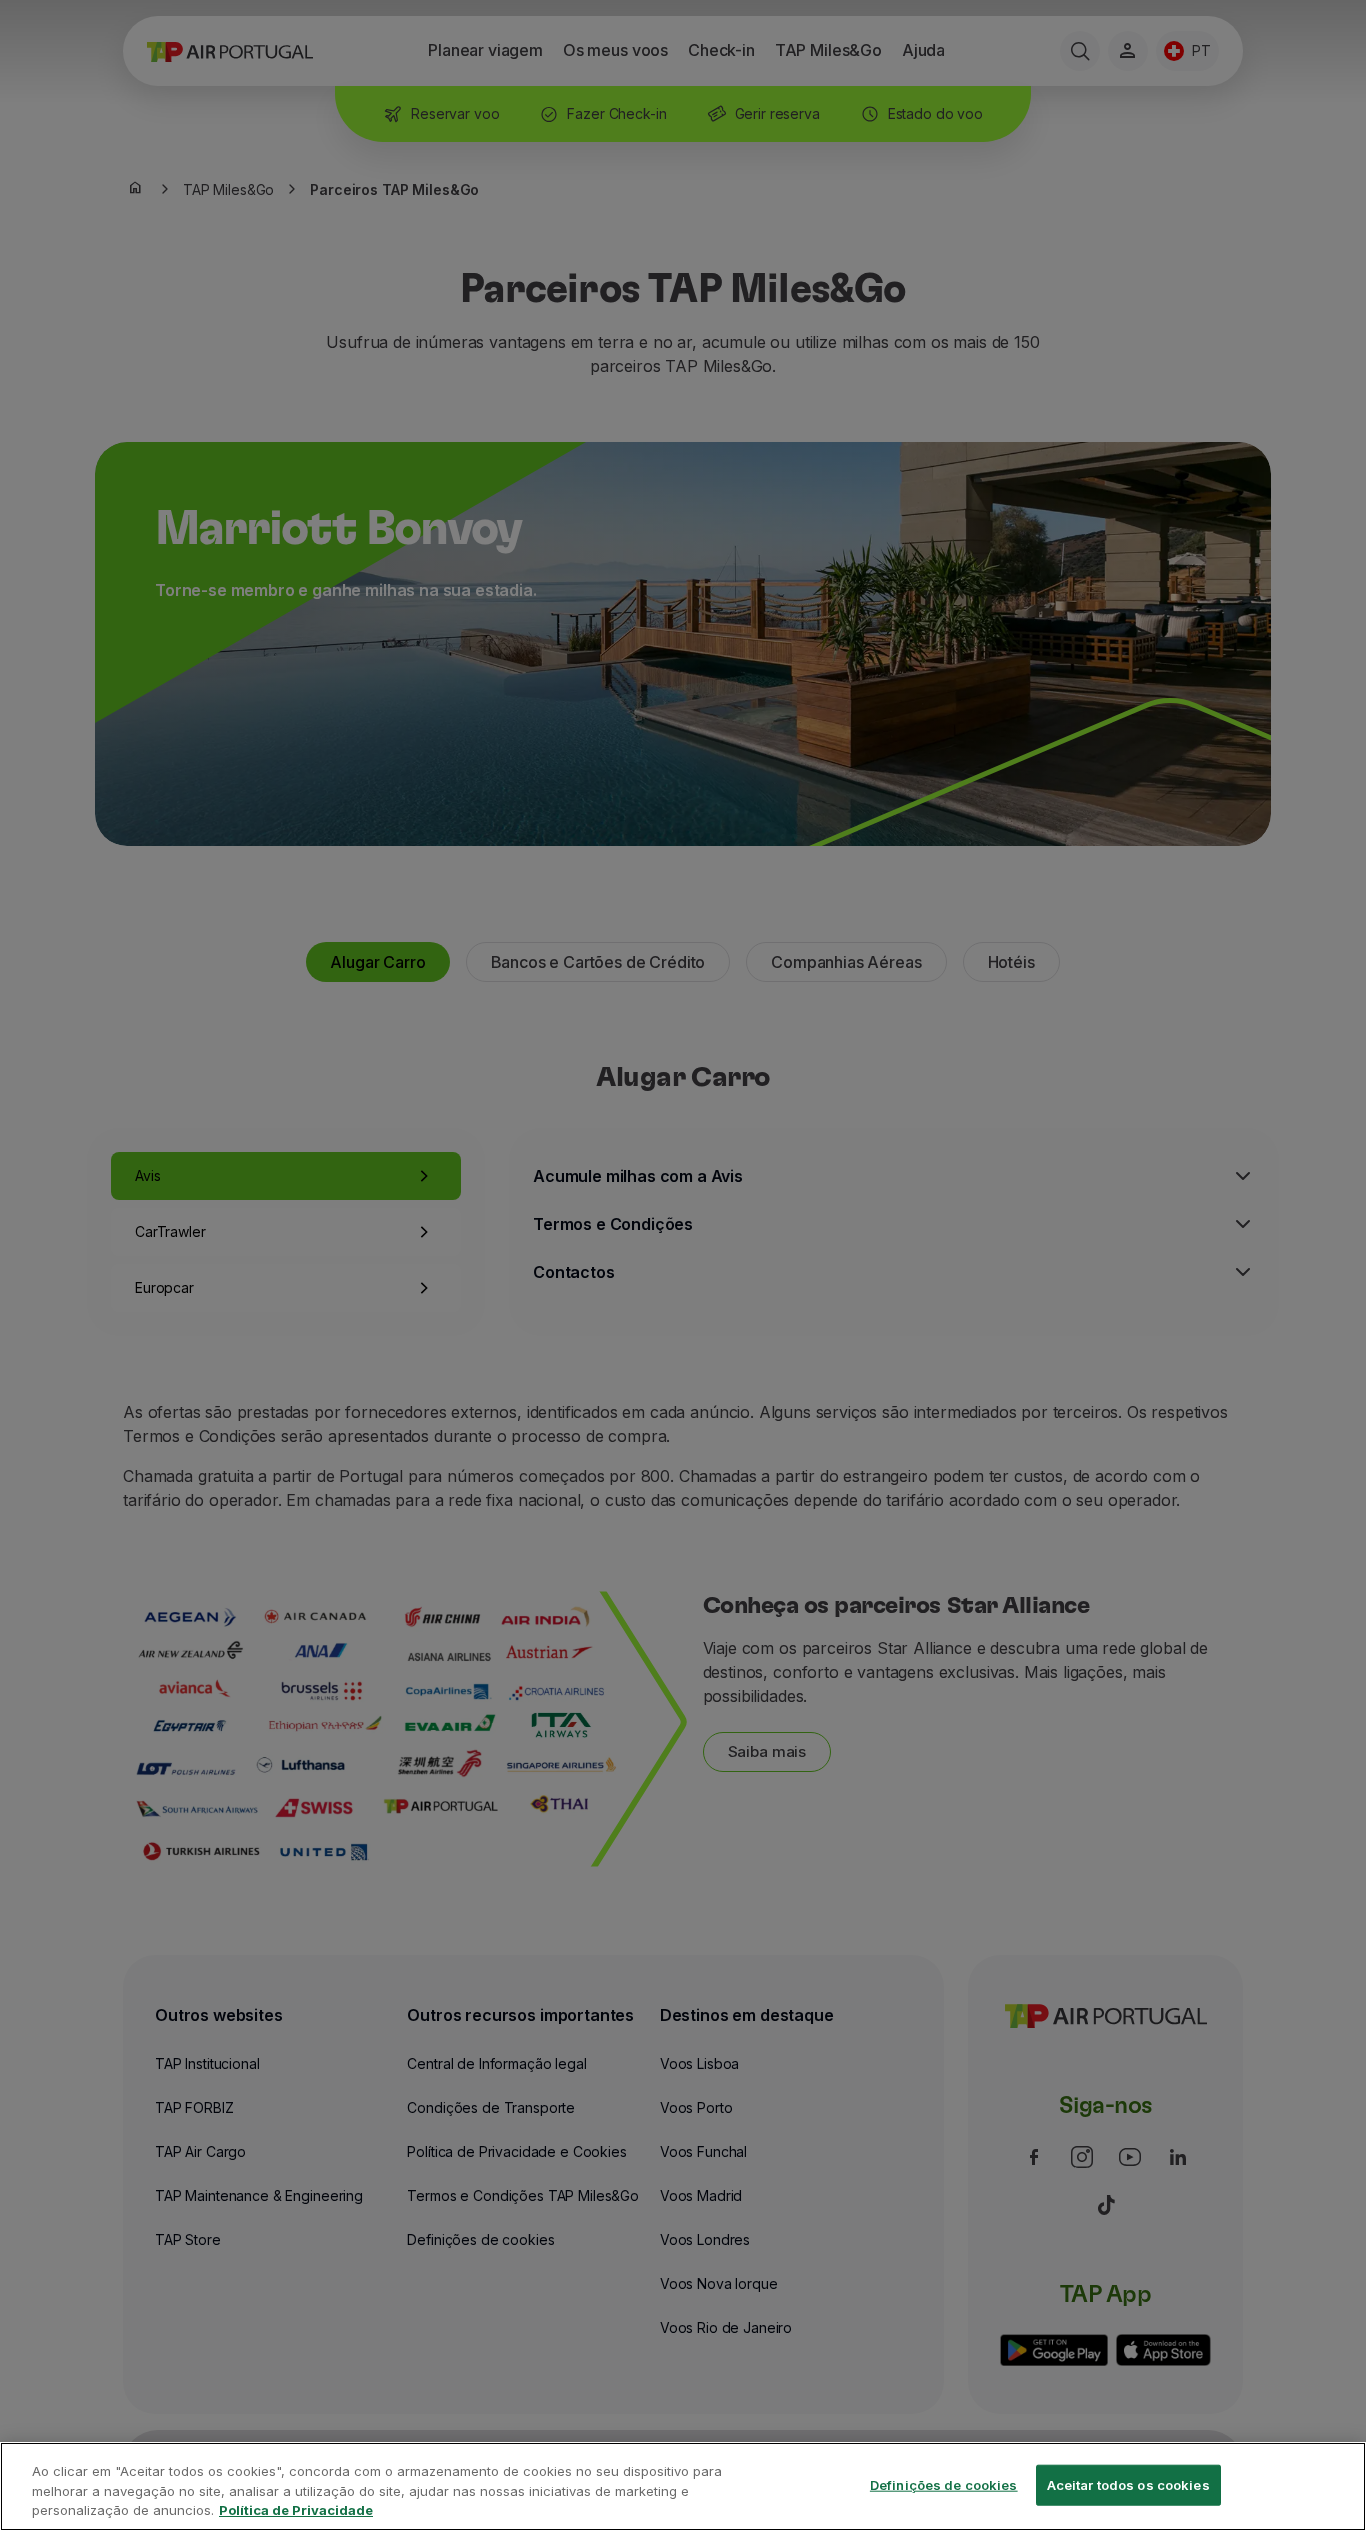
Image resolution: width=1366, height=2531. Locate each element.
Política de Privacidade (296, 2510)
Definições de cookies (944, 2484)
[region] (683, 2486)
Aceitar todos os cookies (1128, 2484)
